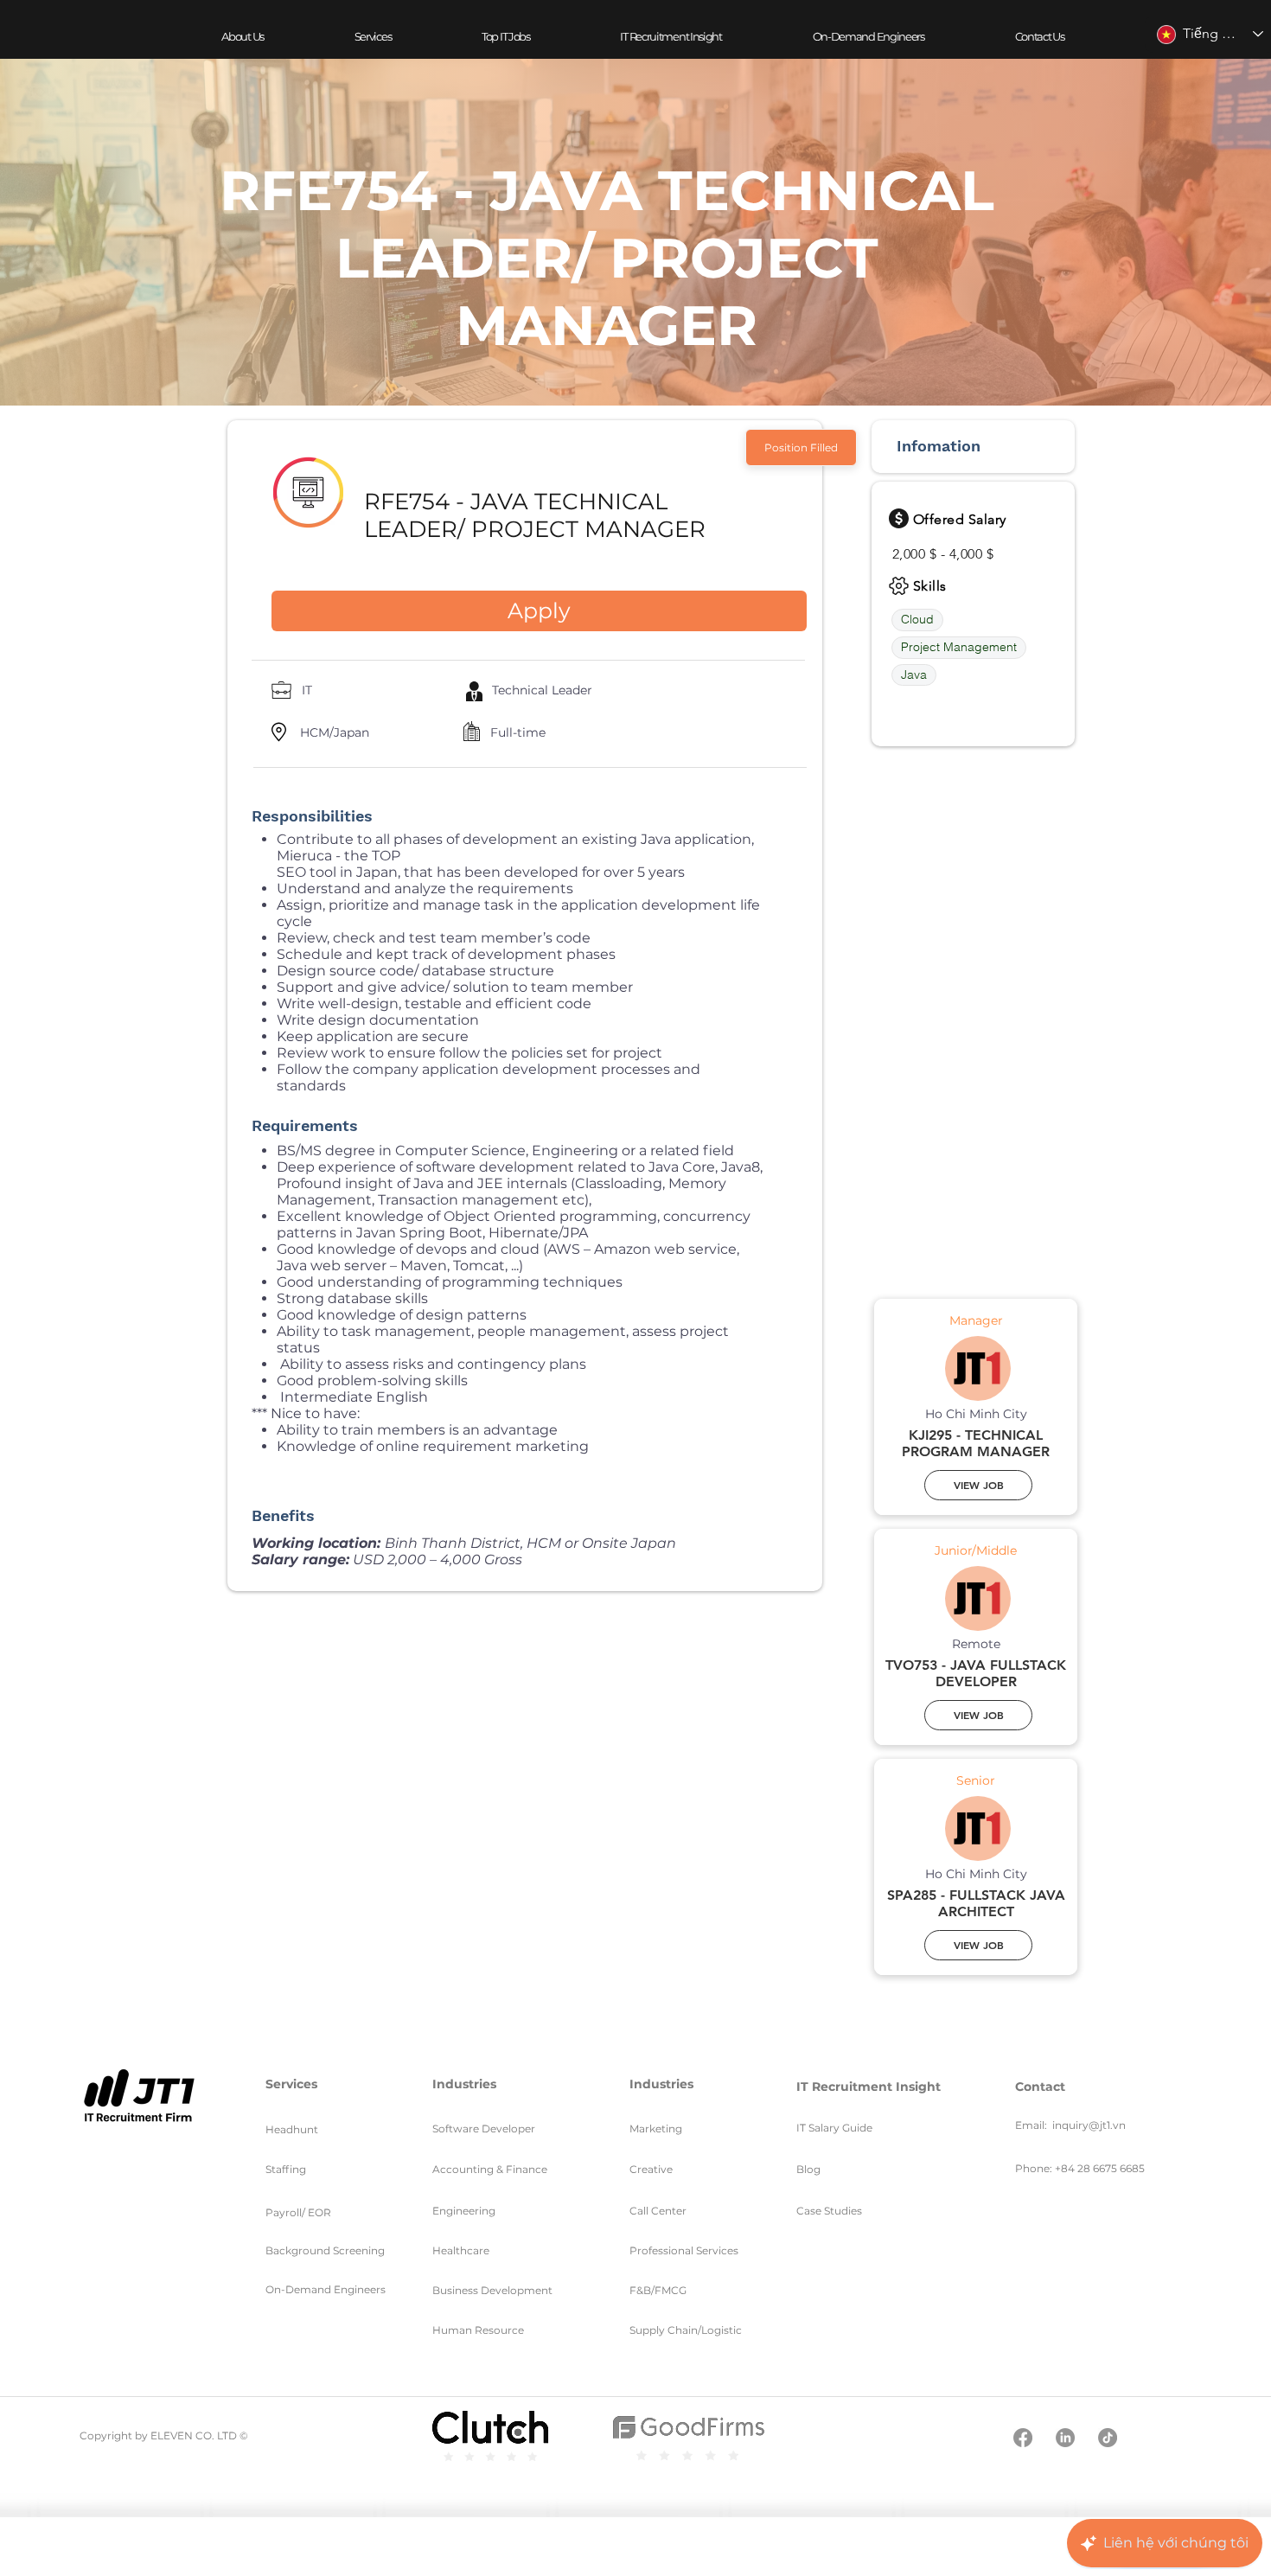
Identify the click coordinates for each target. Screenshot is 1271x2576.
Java (914, 674)
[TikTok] (1108, 2438)
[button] (372, 37)
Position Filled (801, 447)
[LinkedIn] (1065, 2438)
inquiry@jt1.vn (1089, 2125)
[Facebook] (1023, 2438)
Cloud (917, 619)
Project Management (959, 647)
